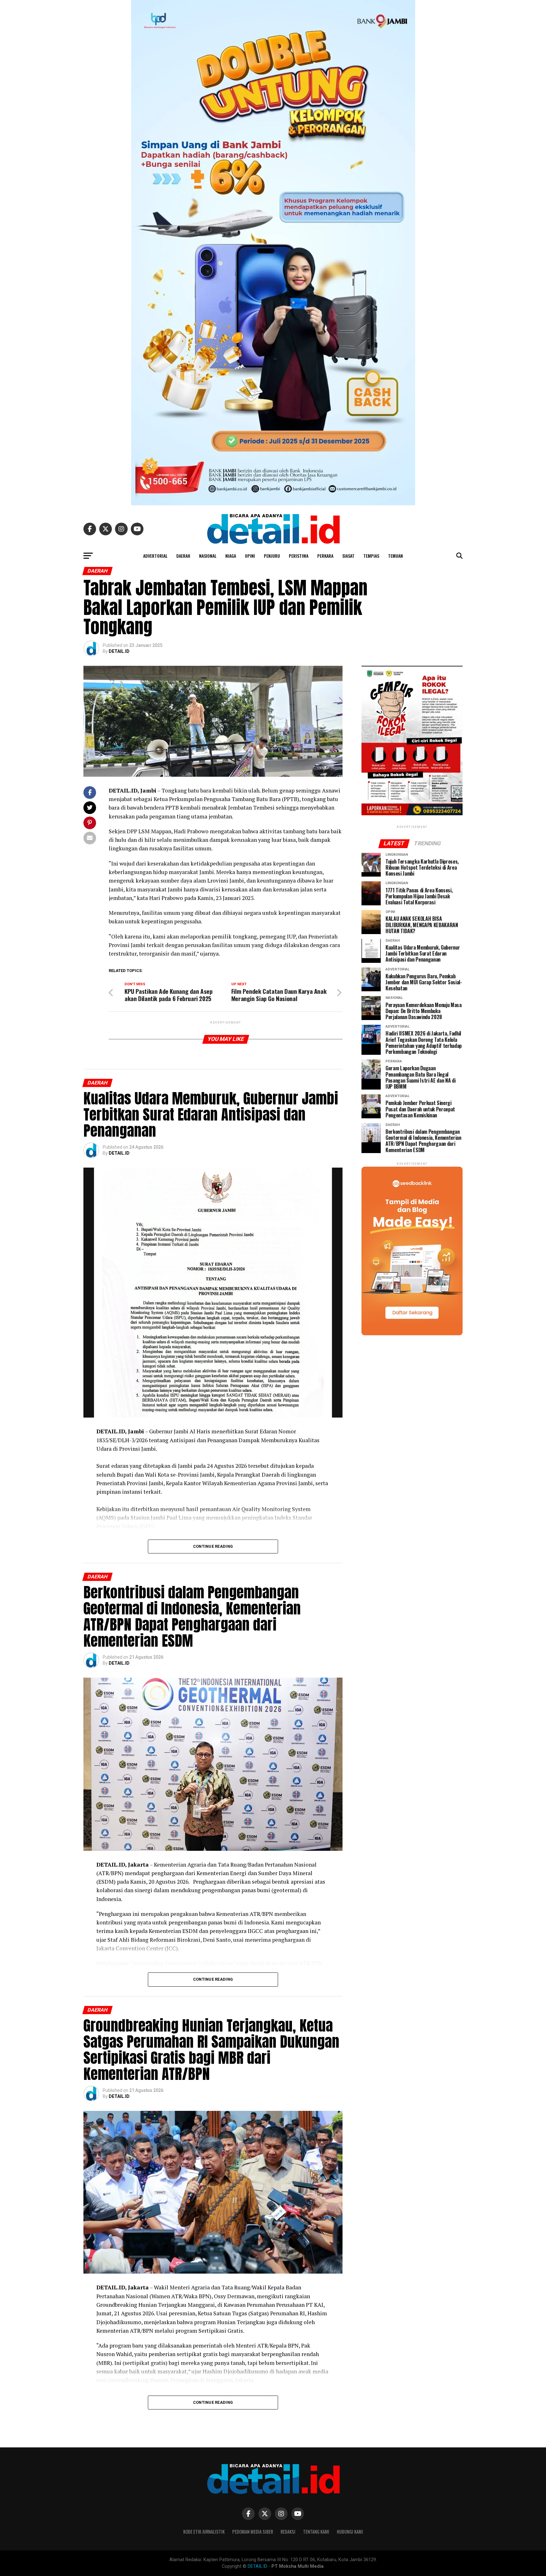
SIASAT (348, 556)
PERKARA (325, 556)
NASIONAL (208, 556)
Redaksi (288, 2532)
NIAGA (231, 556)
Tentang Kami (316, 2532)
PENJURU (272, 556)
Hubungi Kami (350, 2532)
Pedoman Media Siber (253, 2532)
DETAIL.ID (119, 651)
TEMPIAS (371, 556)
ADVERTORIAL (155, 556)
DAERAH (183, 556)
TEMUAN (395, 556)
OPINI (250, 556)
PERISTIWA (299, 556)
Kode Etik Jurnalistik (204, 2532)
